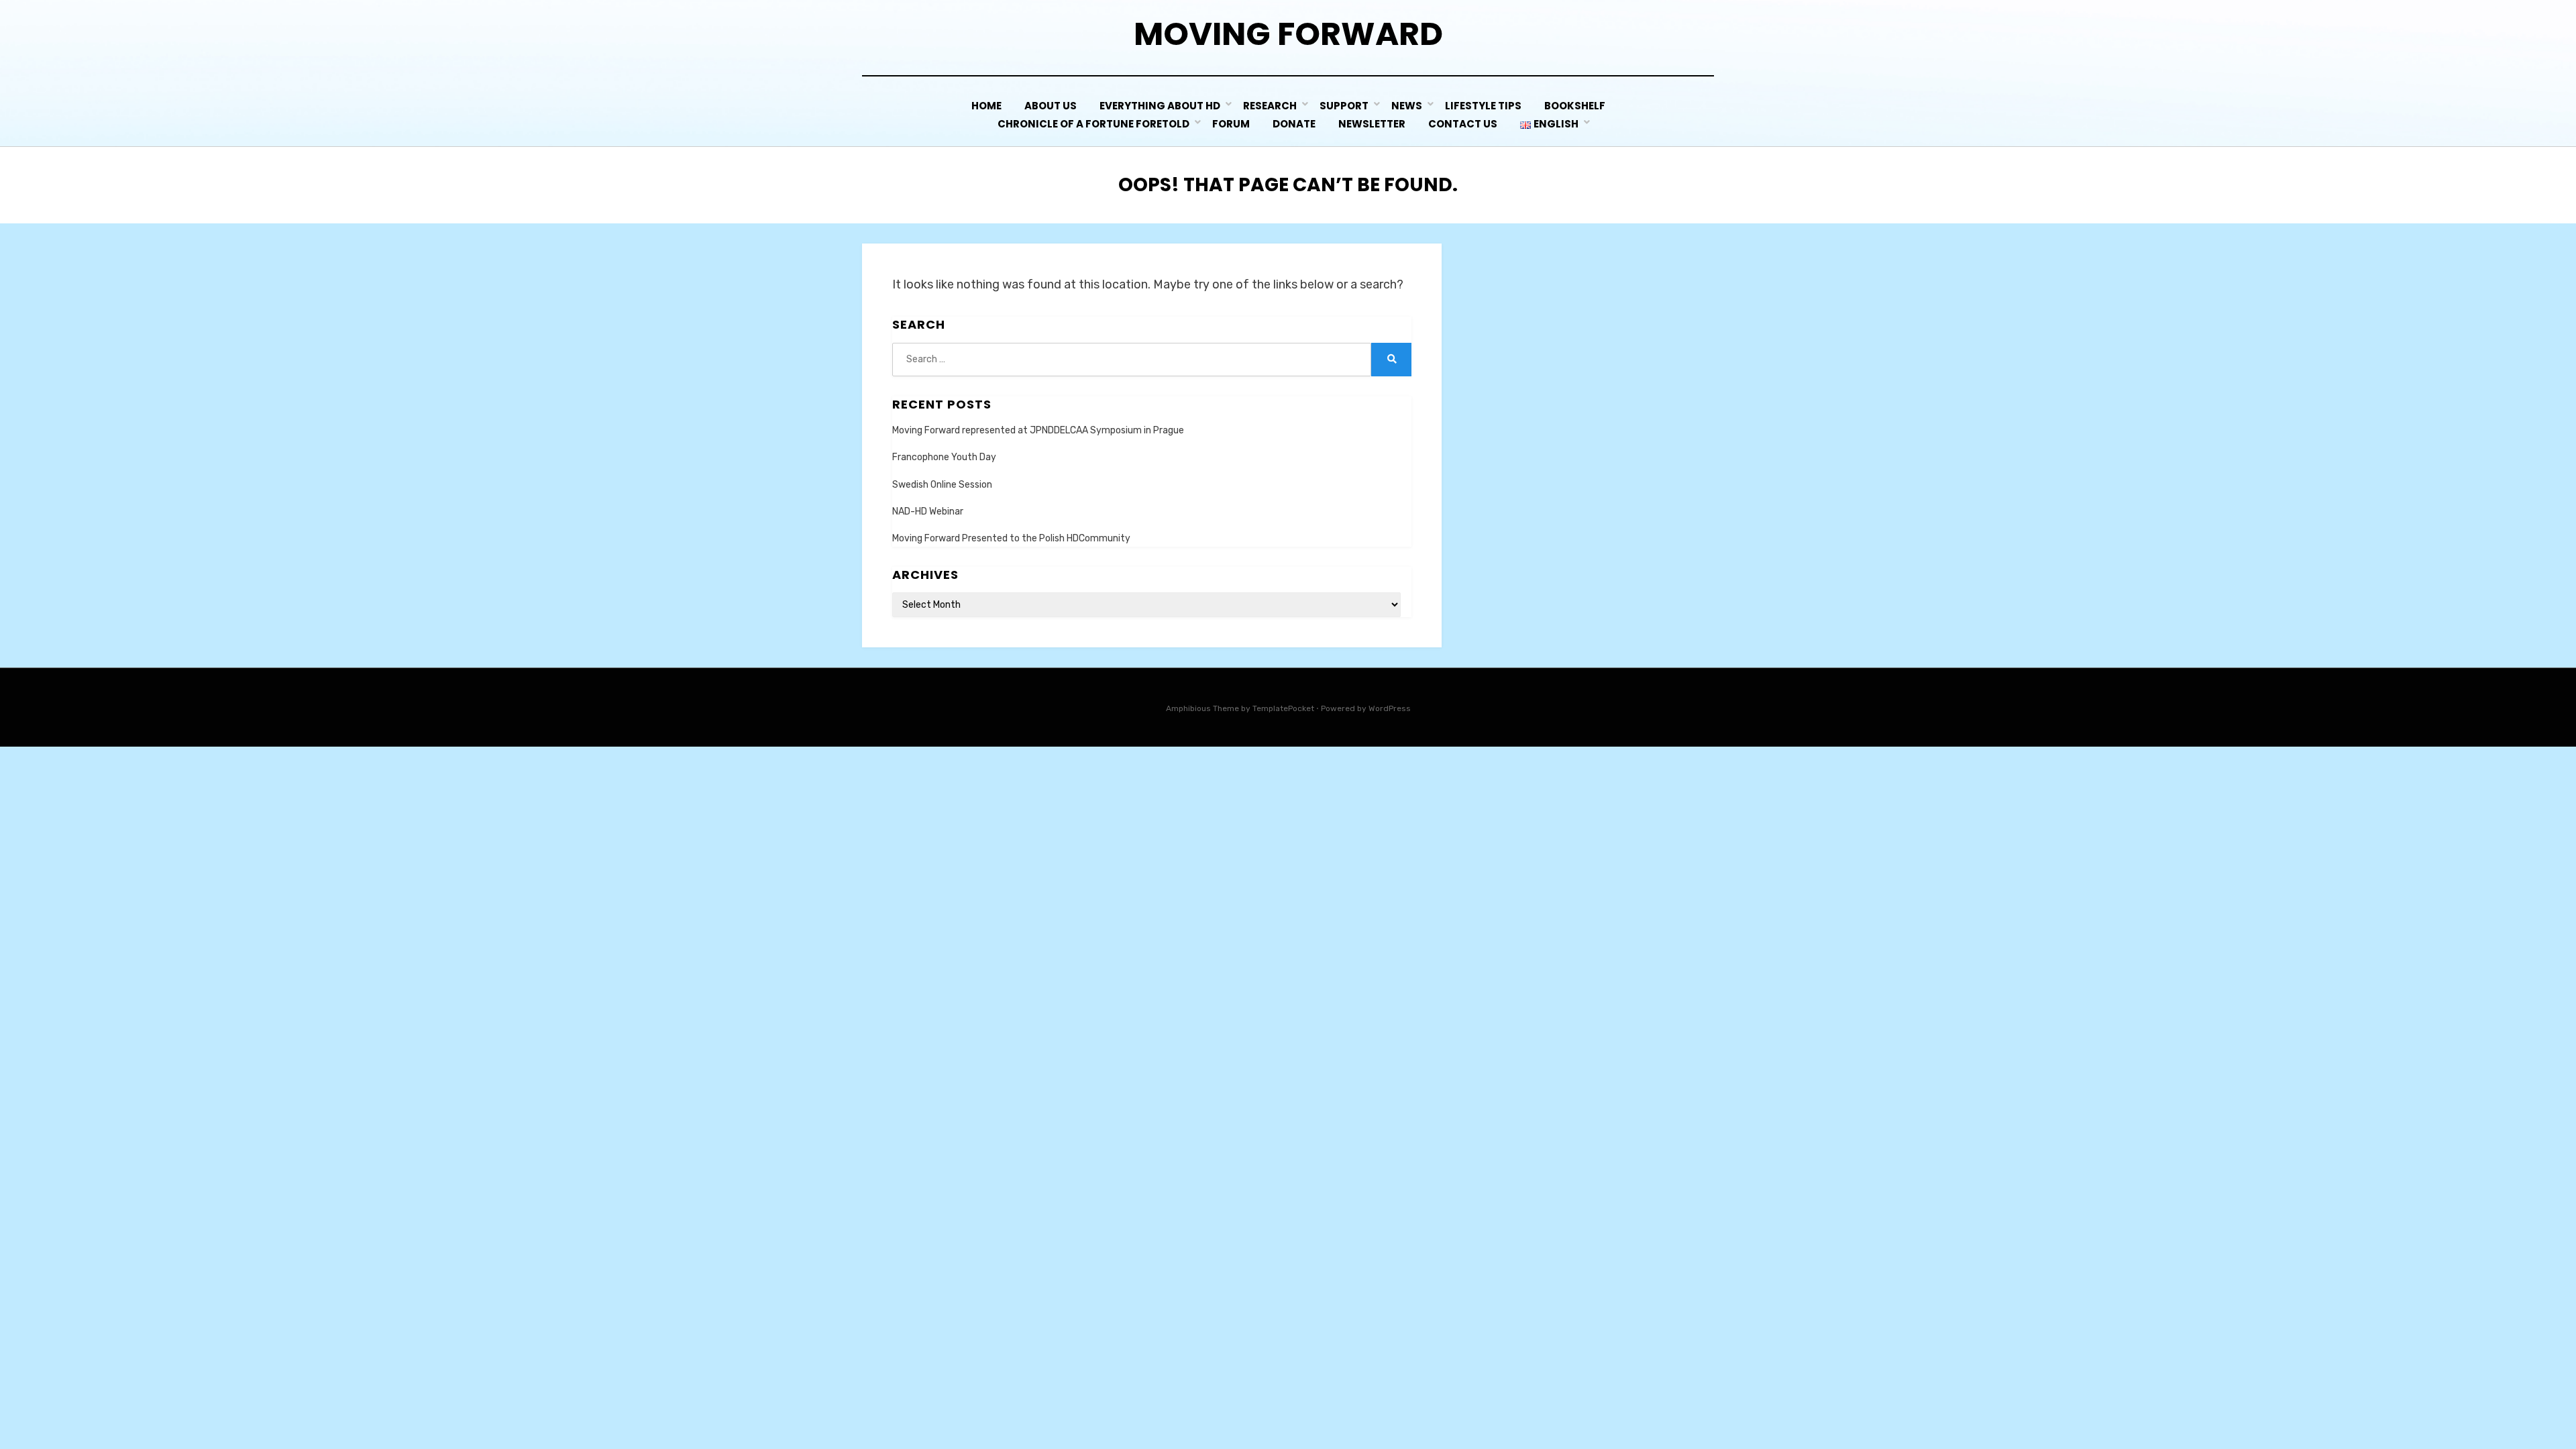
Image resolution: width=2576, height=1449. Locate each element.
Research (1270, 106)
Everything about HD (1160, 106)
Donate (1294, 124)
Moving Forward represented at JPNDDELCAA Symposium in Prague (1038, 430)
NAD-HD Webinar (928, 512)
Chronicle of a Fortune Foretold (1093, 124)
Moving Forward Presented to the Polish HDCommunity (1011, 538)
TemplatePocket (1283, 708)
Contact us (1463, 124)
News (1407, 106)
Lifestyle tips (1483, 106)
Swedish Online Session (942, 485)
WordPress (1390, 708)
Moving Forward (1288, 34)
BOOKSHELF (1575, 106)
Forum (1231, 124)
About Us (1051, 106)
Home (986, 106)
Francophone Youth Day (944, 457)
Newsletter (1372, 124)
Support (1344, 106)
